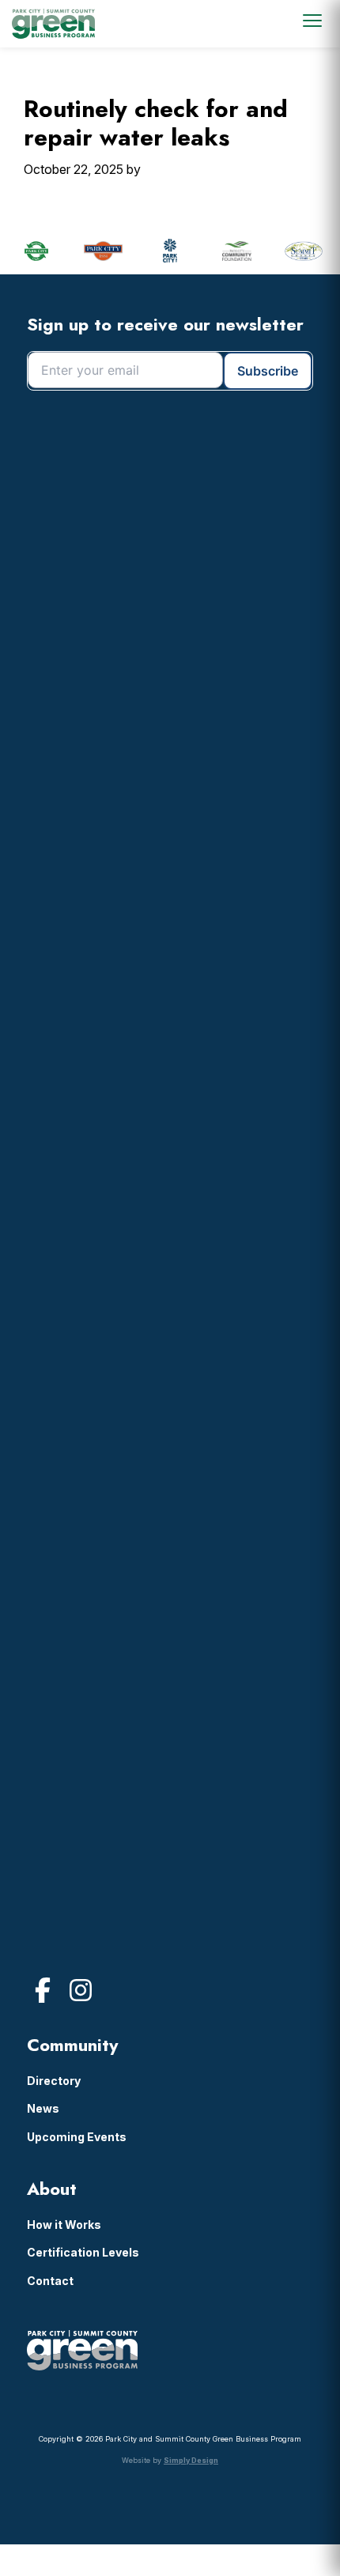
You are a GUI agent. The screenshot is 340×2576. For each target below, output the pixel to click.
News (43, 2108)
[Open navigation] (312, 21)
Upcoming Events (77, 2137)
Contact (50, 2281)
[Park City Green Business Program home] (53, 24)
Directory (54, 2081)
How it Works (64, 2225)
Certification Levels (83, 2252)
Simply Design (191, 2460)
